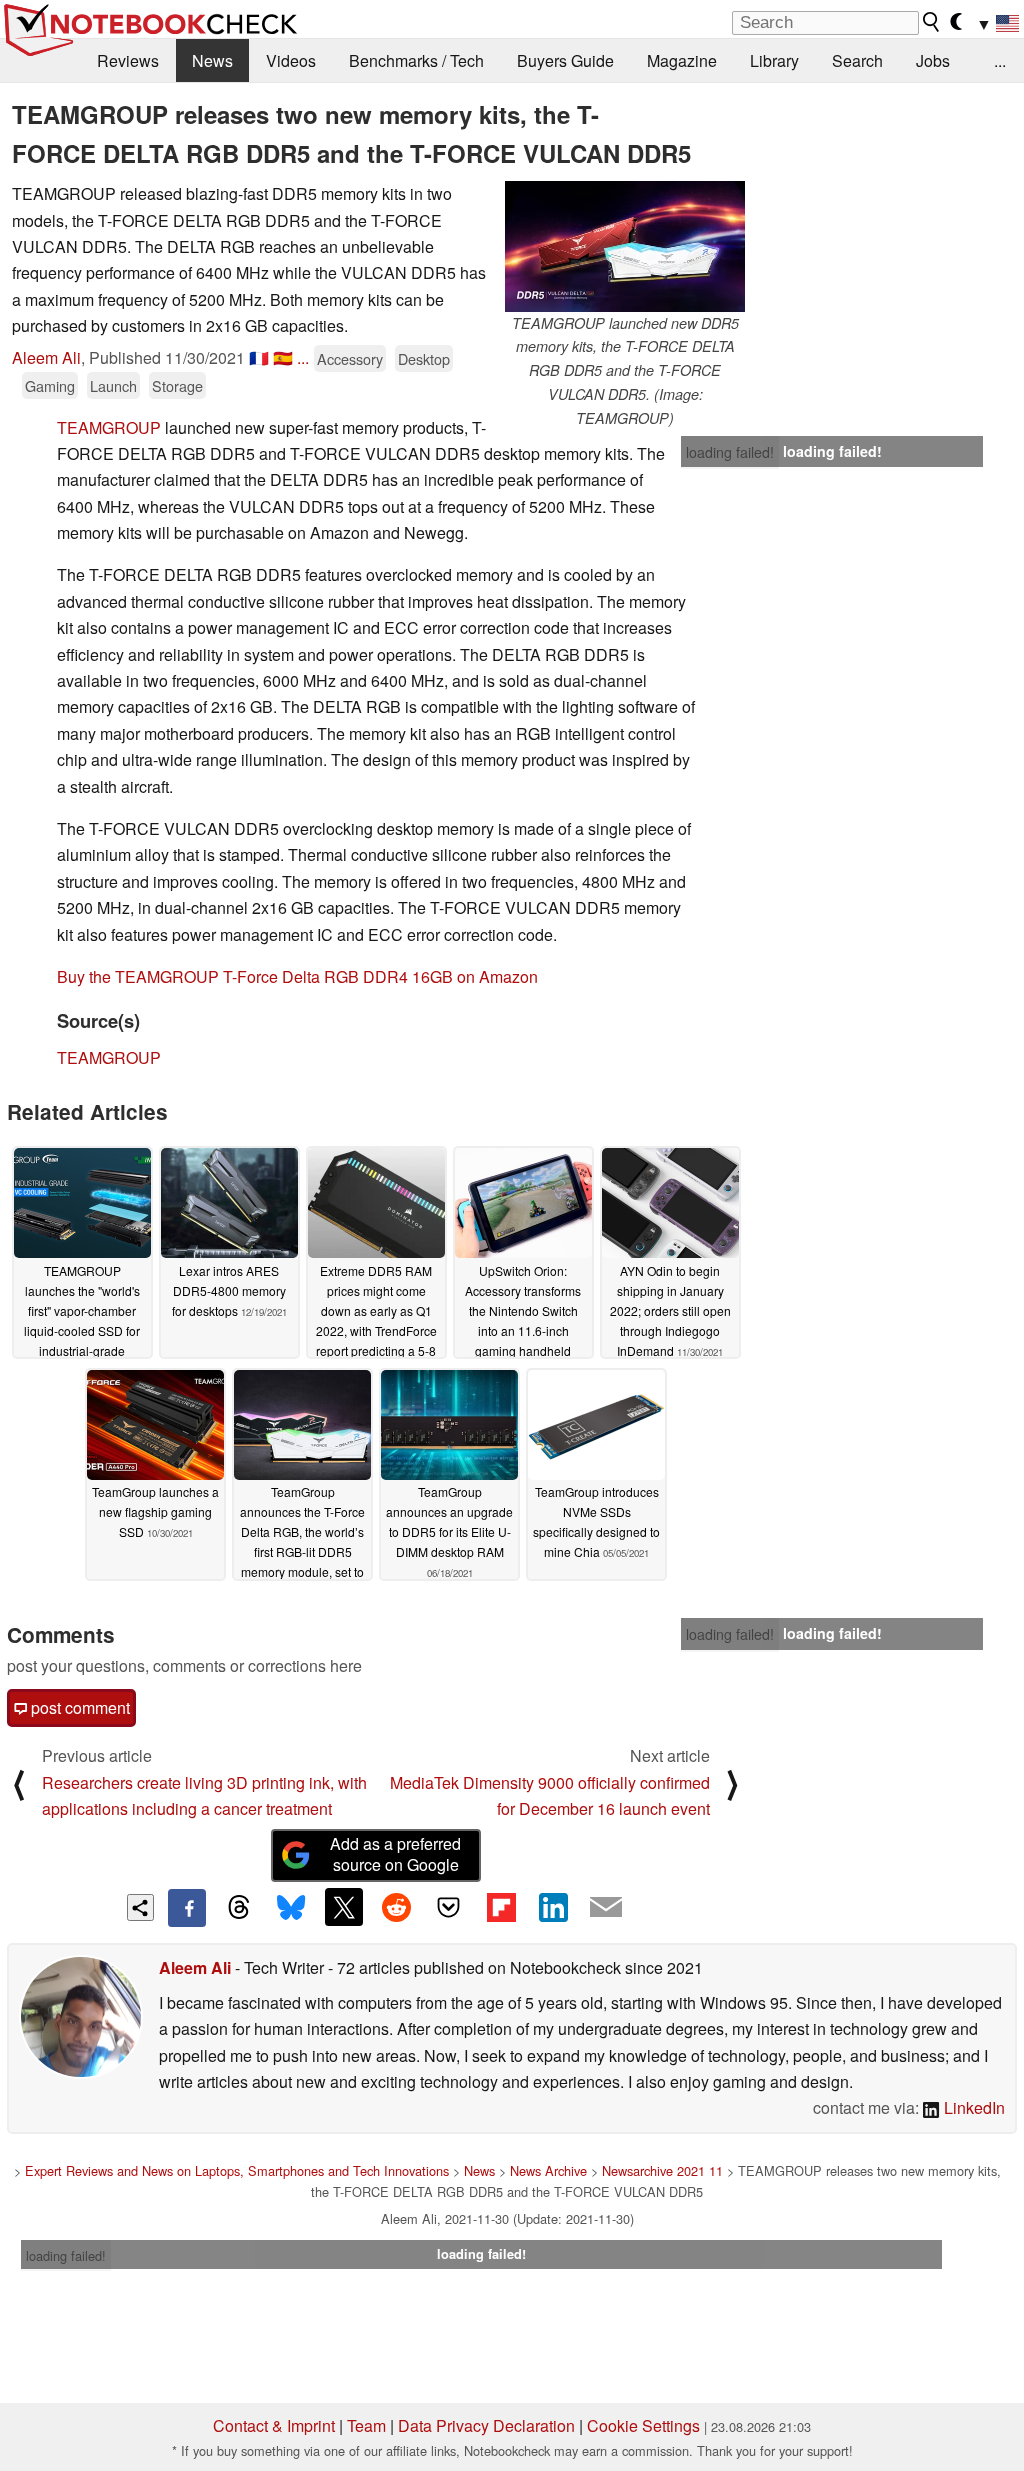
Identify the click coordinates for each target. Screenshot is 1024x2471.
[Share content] (140, 1907)
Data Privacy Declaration (486, 2425)
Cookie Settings (643, 2425)
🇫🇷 (259, 357)
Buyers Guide (565, 60)
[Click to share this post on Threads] (239, 1908)
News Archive (548, 2170)
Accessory (350, 358)
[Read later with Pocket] (449, 1907)
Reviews (128, 60)
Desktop (424, 358)
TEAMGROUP (109, 427)
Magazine (682, 60)
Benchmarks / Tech (416, 60)
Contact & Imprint (274, 2425)
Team (366, 2425)
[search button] (932, 22)
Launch (113, 385)
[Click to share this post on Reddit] (396, 1907)
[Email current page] (606, 1908)
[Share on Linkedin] (553, 1907)
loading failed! (730, 452)
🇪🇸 (283, 357)
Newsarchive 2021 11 (662, 2170)
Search (857, 60)
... (1000, 60)
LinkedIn (972, 2107)
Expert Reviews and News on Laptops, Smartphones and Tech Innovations (237, 2170)
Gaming (50, 385)
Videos (291, 60)
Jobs (933, 60)
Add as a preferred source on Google (395, 1854)
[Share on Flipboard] (501, 1907)
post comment (78, 1707)
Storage (177, 385)
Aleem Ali (46, 357)
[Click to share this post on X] (344, 1907)
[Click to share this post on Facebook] (187, 1908)
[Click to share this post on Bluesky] (291, 1908)
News (212, 60)
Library (774, 60)
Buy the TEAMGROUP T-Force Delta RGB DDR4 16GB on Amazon (297, 976)
